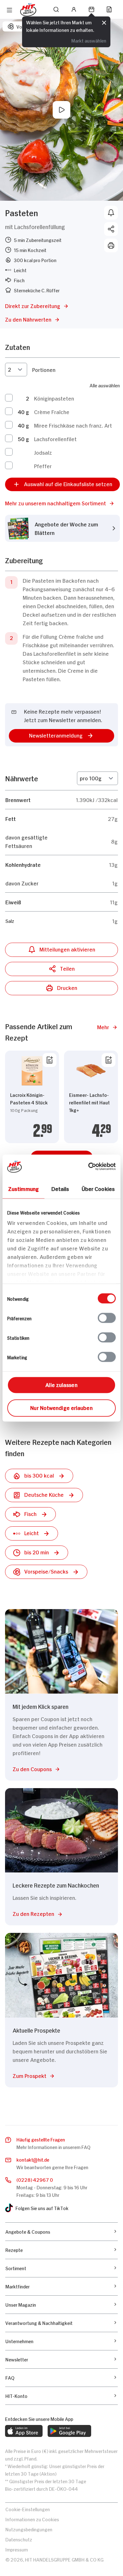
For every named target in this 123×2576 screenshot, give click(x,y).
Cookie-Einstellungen (28, 2509)
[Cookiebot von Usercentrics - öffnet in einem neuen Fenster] (88, 1166)
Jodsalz (43, 452)
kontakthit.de (33, 2159)
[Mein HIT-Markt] (91, 9)
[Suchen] (56, 9)
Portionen (44, 369)
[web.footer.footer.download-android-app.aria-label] (69, 2431)
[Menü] (9, 10)
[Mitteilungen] (111, 213)
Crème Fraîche (52, 412)
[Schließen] (104, 23)
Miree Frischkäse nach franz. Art (73, 425)
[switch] (107, 1318)
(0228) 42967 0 (35, 2179)
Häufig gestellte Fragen (41, 2139)
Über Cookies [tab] (98, 1188)
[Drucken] (111, 245)
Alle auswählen (105, 385)
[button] (62, 503)
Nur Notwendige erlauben (61, 1407)
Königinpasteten (54, 398)
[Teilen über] (111, 229)
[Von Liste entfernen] (50, 1060)
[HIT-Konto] (74, 9)
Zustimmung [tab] (23, 1188)
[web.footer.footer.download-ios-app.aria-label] (24, 2431)
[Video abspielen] (61, 110)
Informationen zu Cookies (32, 2519)
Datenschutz (19, 2539)
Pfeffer (43, 466)
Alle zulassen (61, 1384)
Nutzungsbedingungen (29, 2529)
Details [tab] (60, 1188)
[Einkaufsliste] (109, 9)
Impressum (17, 2549)
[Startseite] (28, 10)
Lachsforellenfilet (55, 439)
